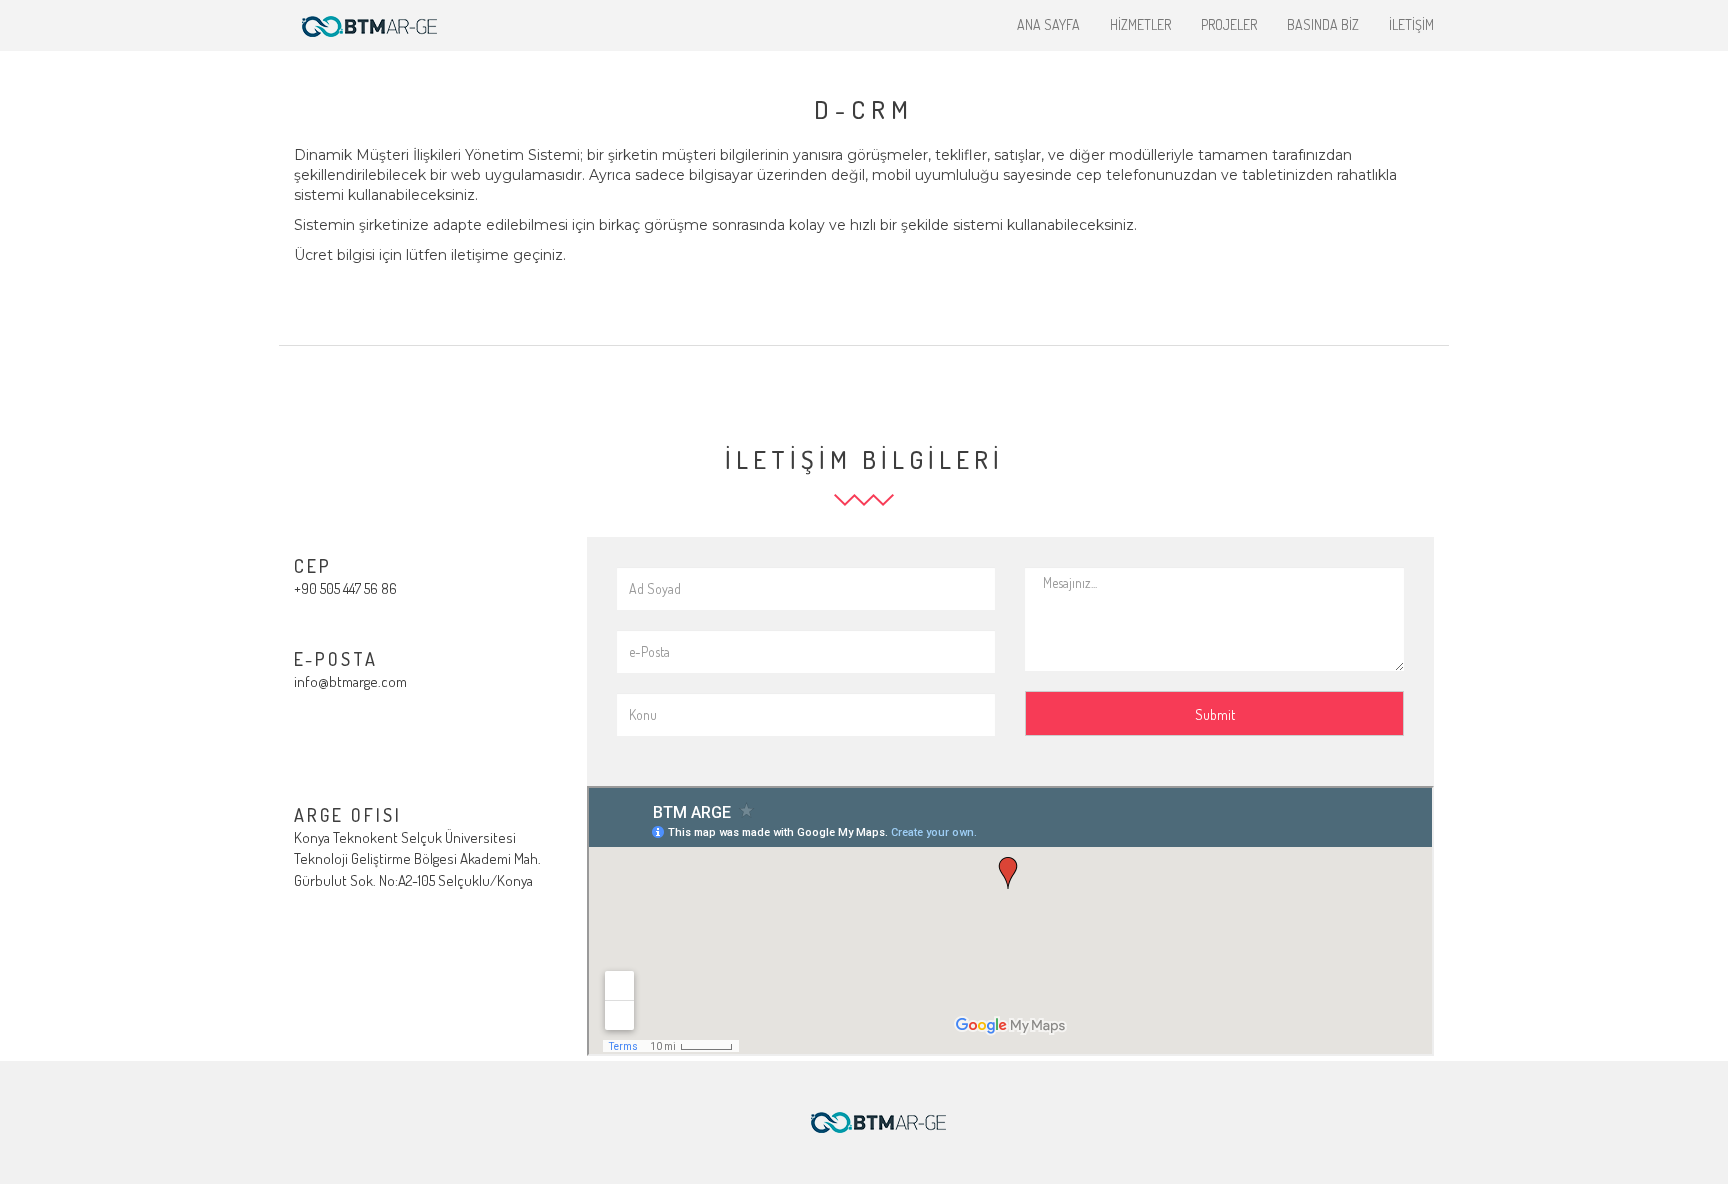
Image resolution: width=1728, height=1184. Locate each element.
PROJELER (1229, 24)
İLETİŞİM (1411, 24)
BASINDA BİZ (1323, 24)
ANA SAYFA (1048, 24)
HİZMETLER (1140, 24)
